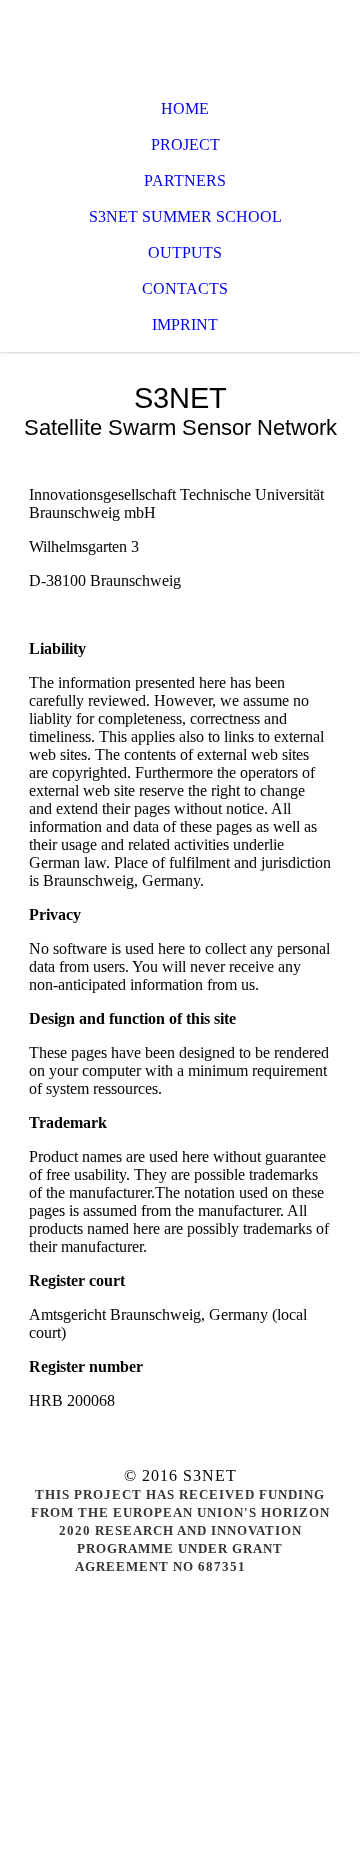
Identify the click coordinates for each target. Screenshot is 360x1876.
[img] (180, 40)
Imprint (185, 324)
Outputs (185, 252)
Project (185, 144)
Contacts (185, 288)
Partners (185, 180)
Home (185, 108)
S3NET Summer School (185, 216)
